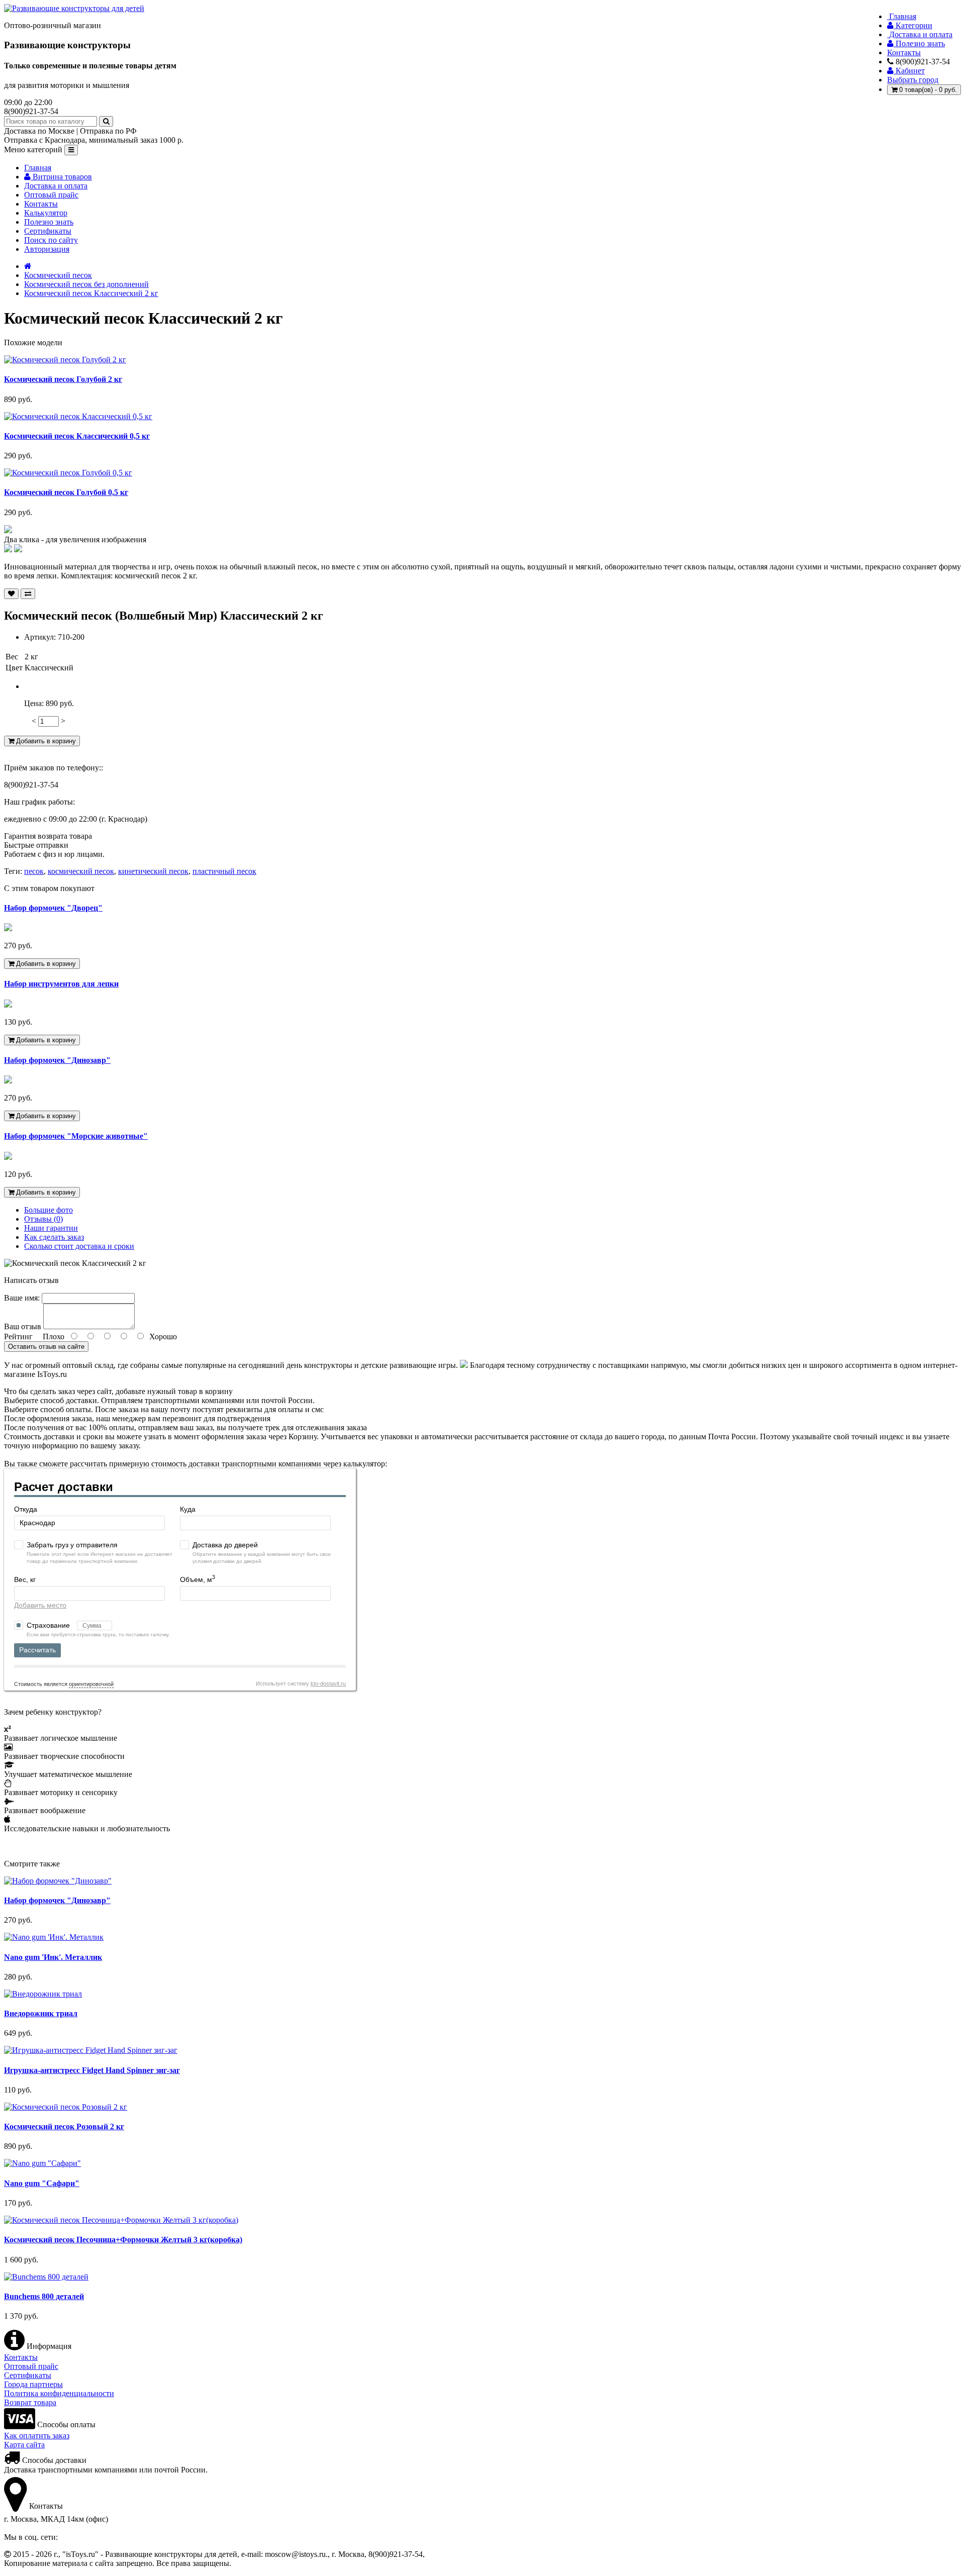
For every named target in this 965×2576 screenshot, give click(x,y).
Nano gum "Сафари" (42, 2183)
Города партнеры (33, 2384)
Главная (38, 168)
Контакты (41, 204)
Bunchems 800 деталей (44, 2296)
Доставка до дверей (225, 1545)
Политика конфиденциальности (59, 2393)
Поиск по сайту (51, 240)
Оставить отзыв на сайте (46, 1347)
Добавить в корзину (45, 741)
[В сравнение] (28, 594)
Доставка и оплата (56, 186)
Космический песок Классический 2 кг (91, 293)
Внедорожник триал (41, 2013)
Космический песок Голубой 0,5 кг (66, 492)
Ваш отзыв (23, 1326)
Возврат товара (30, 2402)
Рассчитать (37, 1650)
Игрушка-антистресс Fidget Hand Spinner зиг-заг (92, 2070)
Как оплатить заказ (37, 2436)
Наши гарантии (51, 1228)
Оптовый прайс (51, 195)
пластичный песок (224, 871)
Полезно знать (49, 222)
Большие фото (49, 1210)
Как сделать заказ (54, 1237)
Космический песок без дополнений (86, 284)
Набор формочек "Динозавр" (57, 1060)
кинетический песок (153, 871)
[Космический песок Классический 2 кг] (8, 530)
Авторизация (47, 249)
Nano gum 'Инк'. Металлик (53, 1957)
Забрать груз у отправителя (72, 1545)
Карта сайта (24, 2445)
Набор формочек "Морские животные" (76, 1136)
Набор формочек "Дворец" (53, 908)
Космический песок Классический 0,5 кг (77, 436)
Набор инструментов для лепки (61, 984)
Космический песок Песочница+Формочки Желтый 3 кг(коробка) (123, 2240)
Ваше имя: (22, 1298)
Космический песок (58, 275)
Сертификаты (48, 231)
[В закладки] (11, 594)
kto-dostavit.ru (328, 1683)
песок (34, 871)
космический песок (81, 871)
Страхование (49, 1625)
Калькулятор (46, 213)
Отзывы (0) (43, 1219)
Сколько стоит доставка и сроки (79, 1246)
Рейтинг (18, 1336)
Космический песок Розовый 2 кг (64, 2126)
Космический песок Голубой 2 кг (63, 379)
